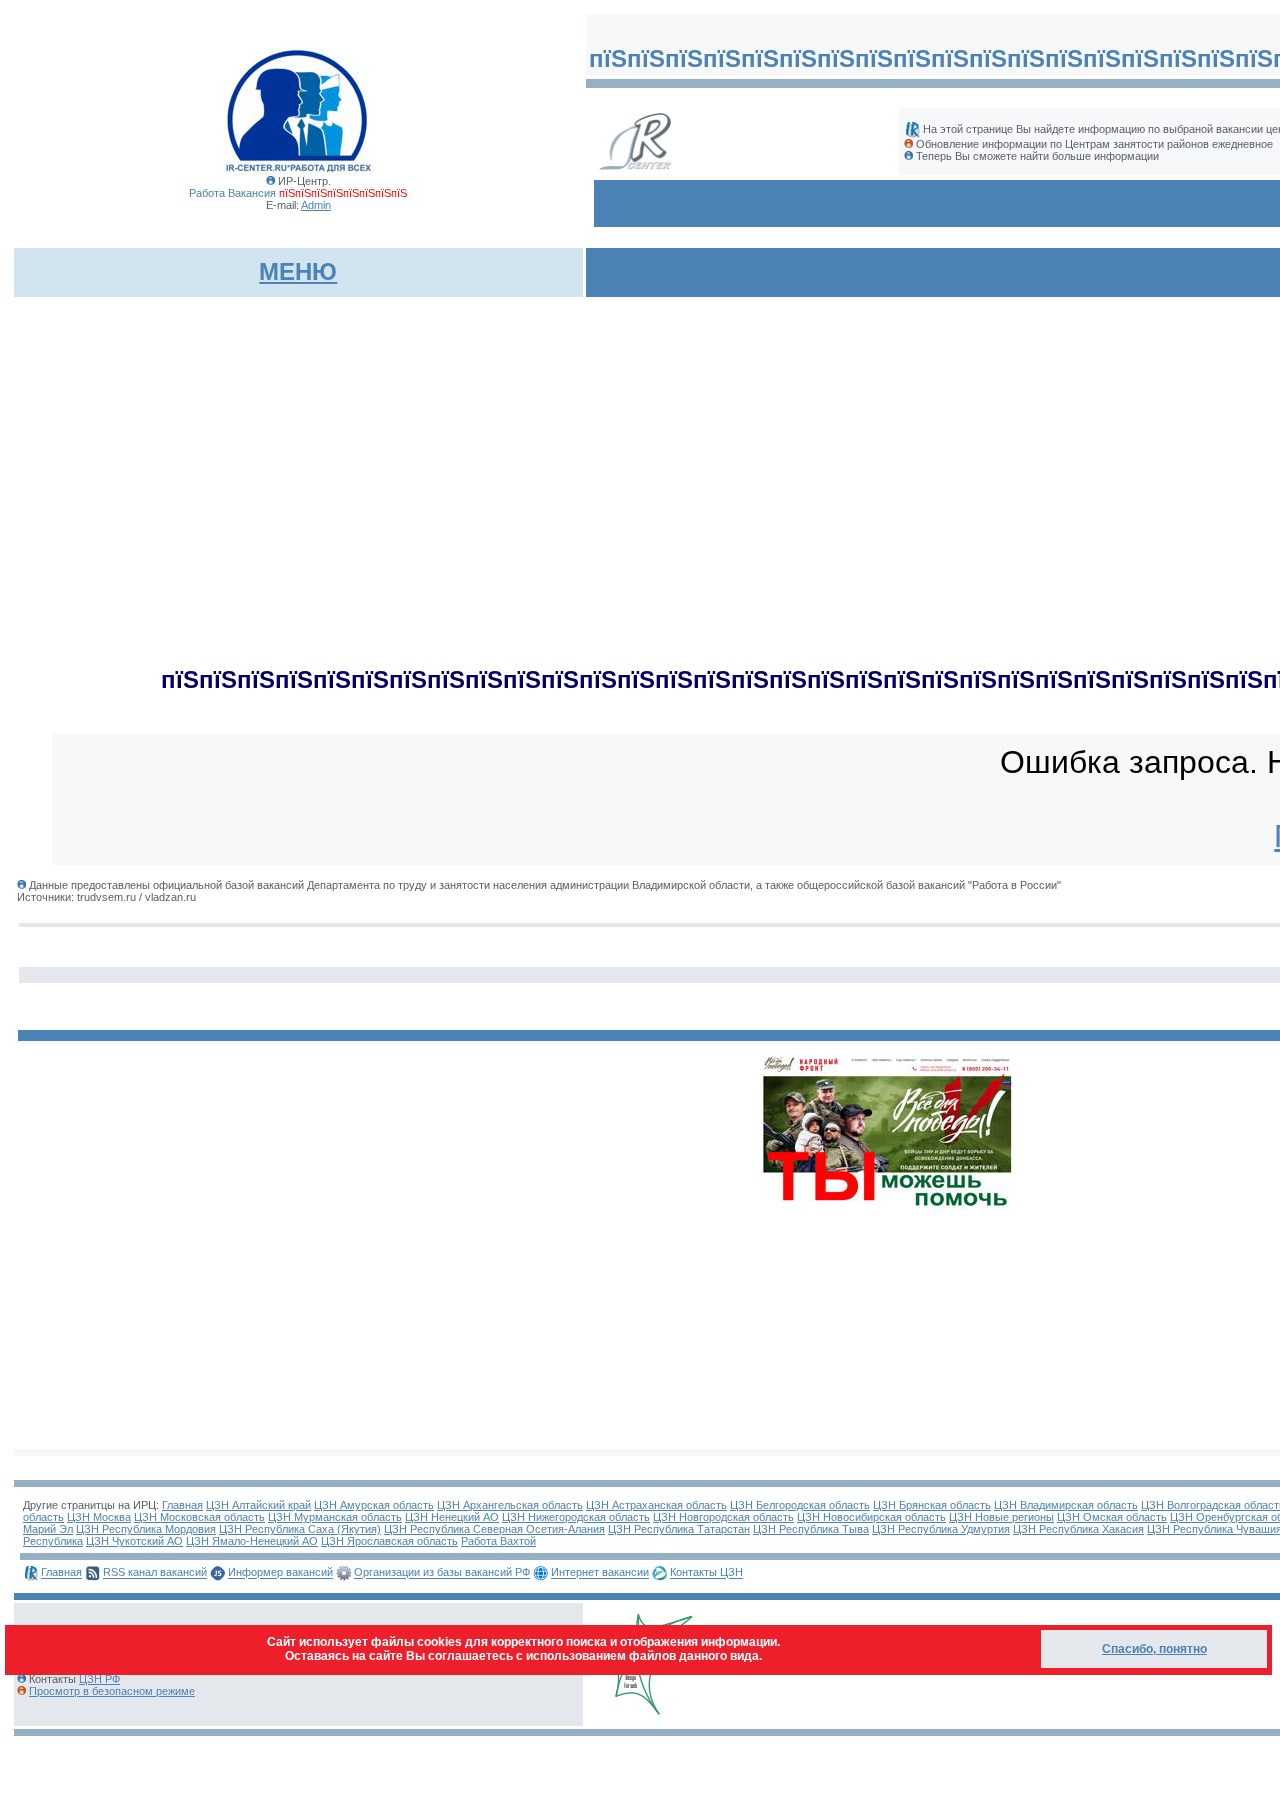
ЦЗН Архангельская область (510, 1505)
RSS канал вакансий (155, 1573)
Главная (182, 1505)
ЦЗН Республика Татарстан (679, 1529)
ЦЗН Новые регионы (1001, 1517)
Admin (316, 205)
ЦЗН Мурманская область (335, 1517)
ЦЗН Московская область (199, 1517)
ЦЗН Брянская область (932, 1505)
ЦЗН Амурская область (374, 1505)
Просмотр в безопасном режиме (112, 1691)
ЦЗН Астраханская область (656, 1505)
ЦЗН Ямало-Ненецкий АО (252, 1541)
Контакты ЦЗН (706, 1573)
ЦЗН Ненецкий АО (452, 1517)
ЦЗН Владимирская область (1066, 1505)
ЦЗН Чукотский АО (134, 1541)
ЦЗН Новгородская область (723, 1517)
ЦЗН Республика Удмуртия (941, 1529)
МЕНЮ (298, 271)
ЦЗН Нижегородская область (576, 1517)
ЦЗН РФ (99, 1679)
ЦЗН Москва (99, 1517)
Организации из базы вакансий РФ (442, 1573)
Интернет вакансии (600, 1573)
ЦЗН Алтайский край (258, 1505)
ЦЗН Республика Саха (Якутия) (300, 1529)
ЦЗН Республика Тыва (811, 1529)
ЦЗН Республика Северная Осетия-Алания (494, 1529)
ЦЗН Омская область (1112, 1517)
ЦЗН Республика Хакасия (1078, 1529)
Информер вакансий (280, 1573)
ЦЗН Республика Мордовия (146, 1529)
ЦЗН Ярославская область (389, 1541)
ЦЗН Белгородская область (800, 1505)
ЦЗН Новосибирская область (871, 1517)
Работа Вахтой (498, 1541)
